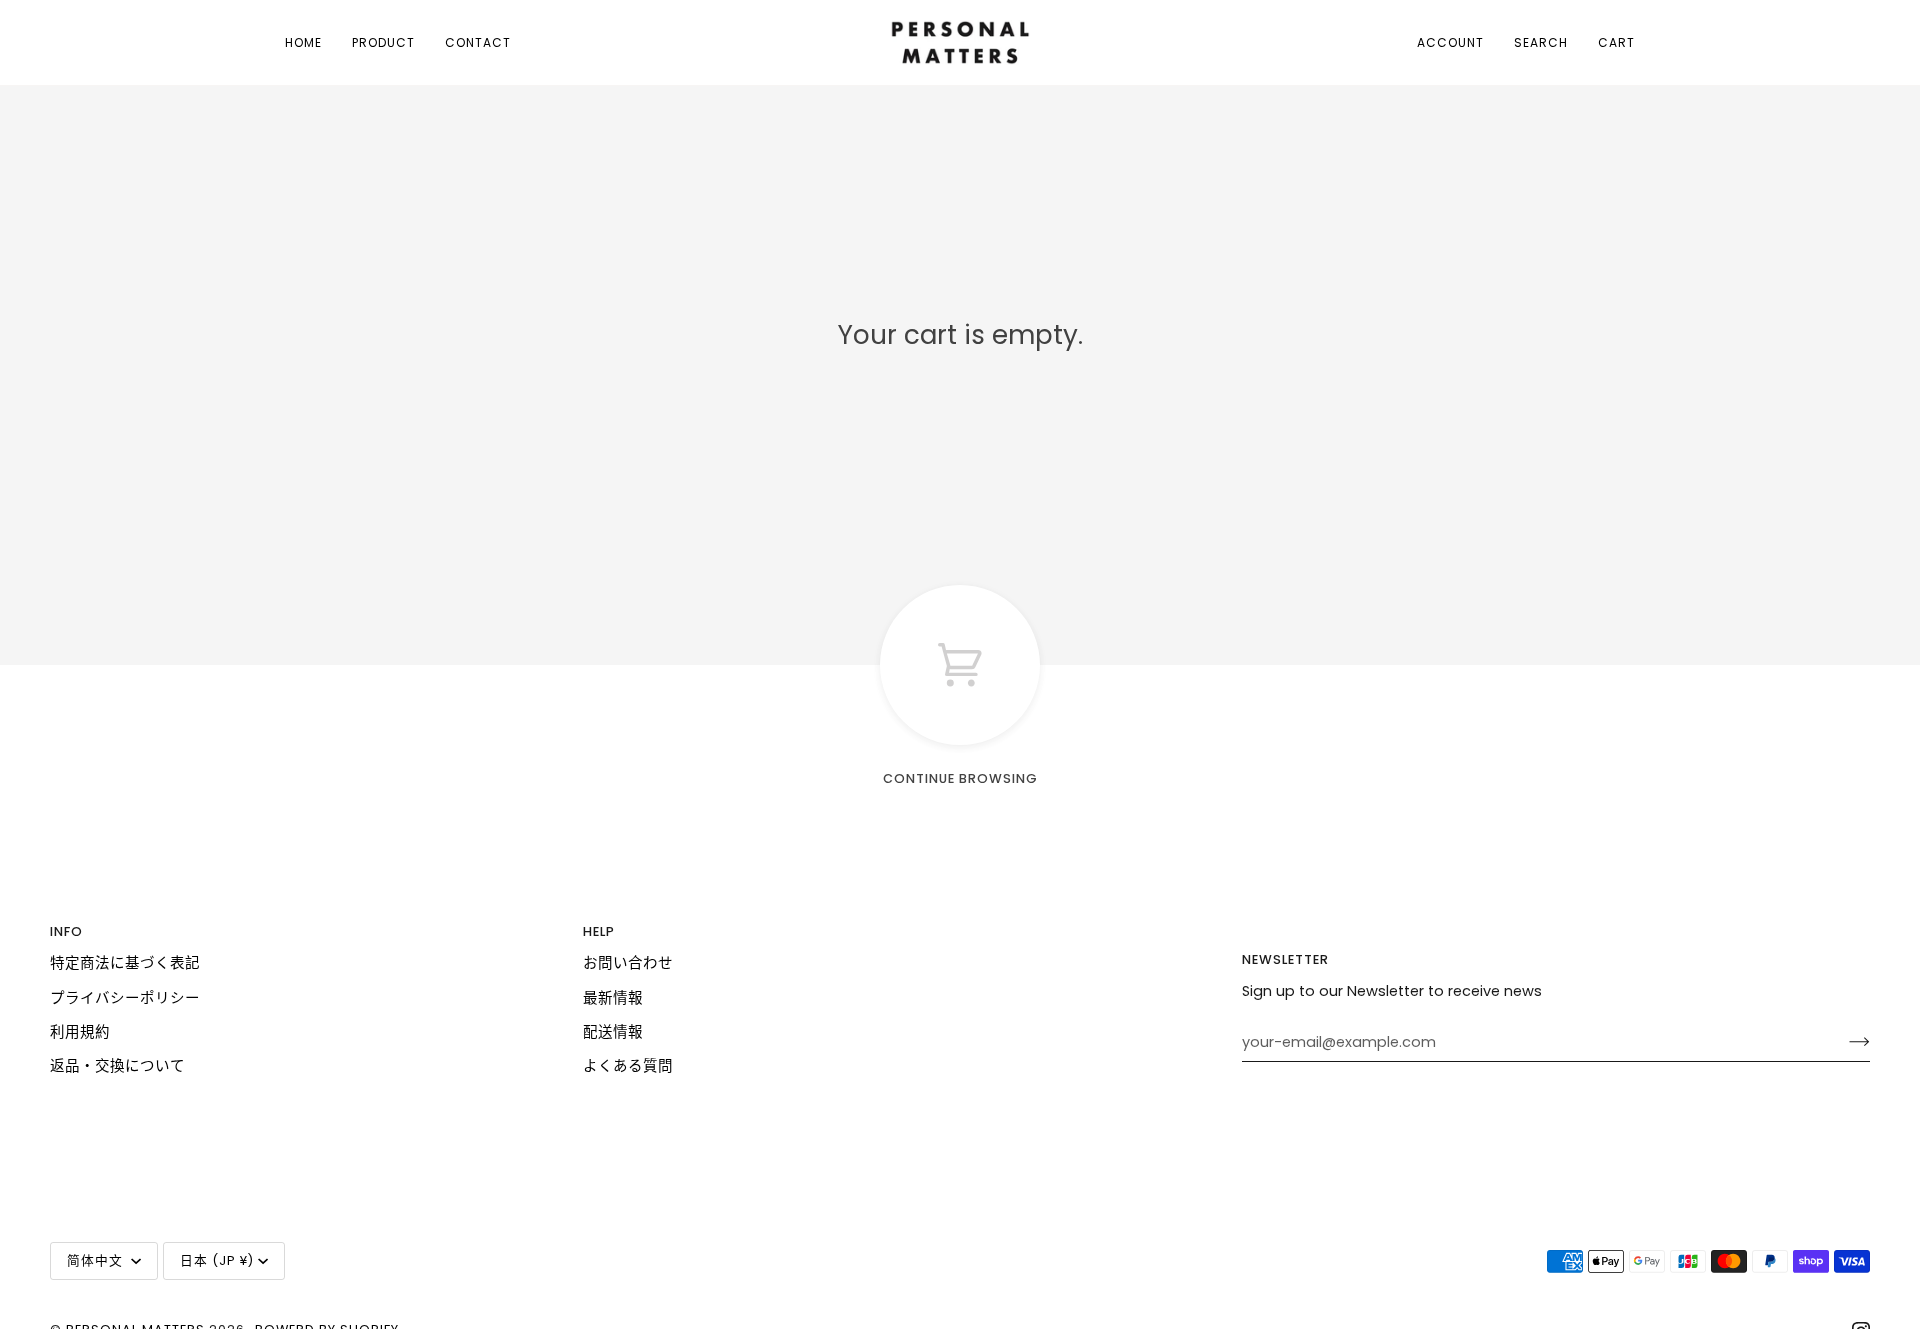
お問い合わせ (628, 963)
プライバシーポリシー (125, 998)
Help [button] (599, 931)
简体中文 (97, 1260)
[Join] (1843, 1042)
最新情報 (613, 998)
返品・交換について (117, 1066)
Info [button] (66, 931)
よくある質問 (628, 1066)
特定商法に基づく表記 (125, 963)
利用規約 (80, 1032)
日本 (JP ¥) (217, 1260)
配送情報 (613, 1032)
